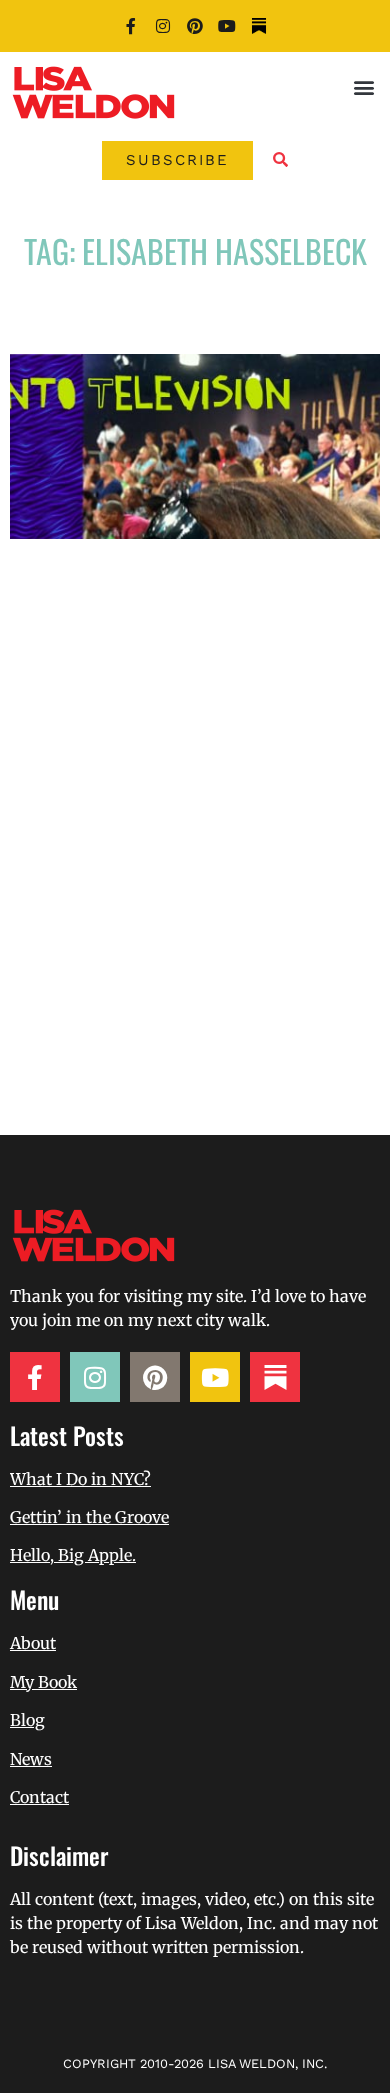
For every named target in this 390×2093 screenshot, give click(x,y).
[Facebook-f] (131, 26)
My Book (43, 1682)
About (33, 1643)
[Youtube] (227, 26)
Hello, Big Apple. (73, 1555)
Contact (39, 1797)
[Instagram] (163, 26)
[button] (363, 86)
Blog (27, 1720)
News (31, 1759)
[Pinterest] (195, 26)
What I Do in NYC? (80, 1479)
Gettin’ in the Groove (89, 1517)
